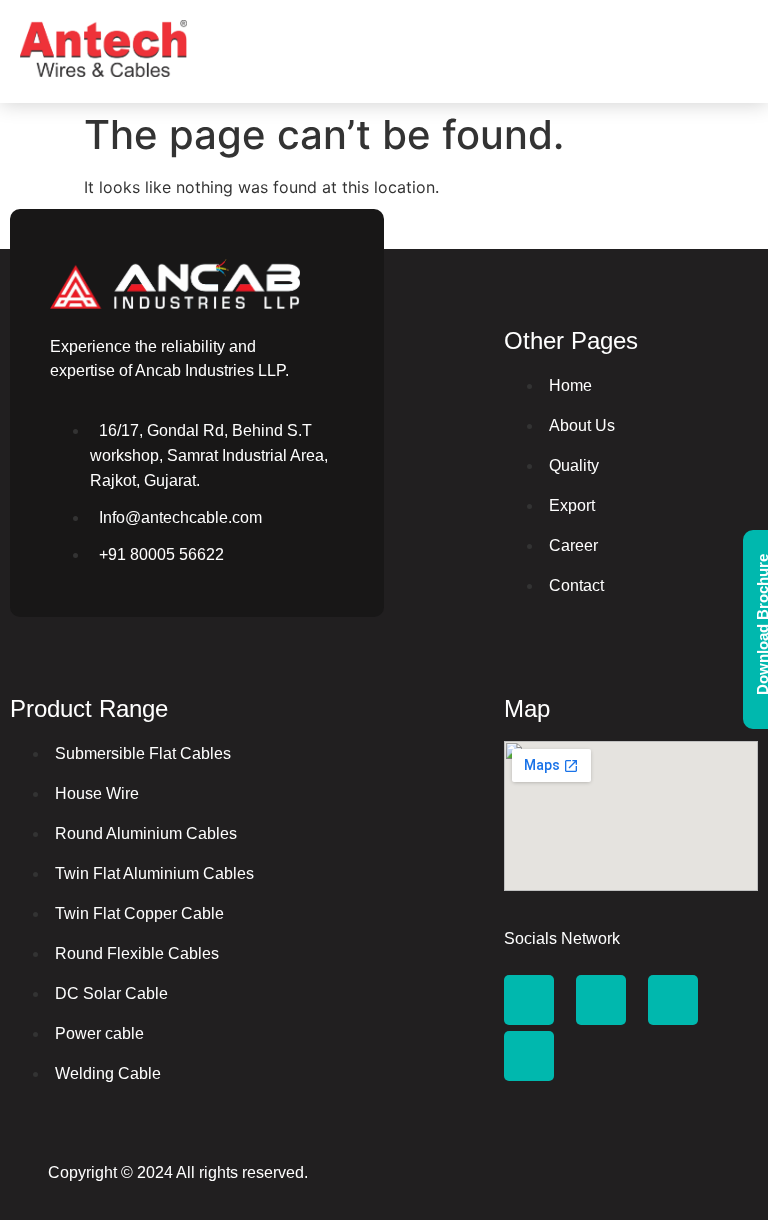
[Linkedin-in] (529, 1056)
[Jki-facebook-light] (529, 1000)
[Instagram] (673, 1000)
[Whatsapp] (601, 1000)
